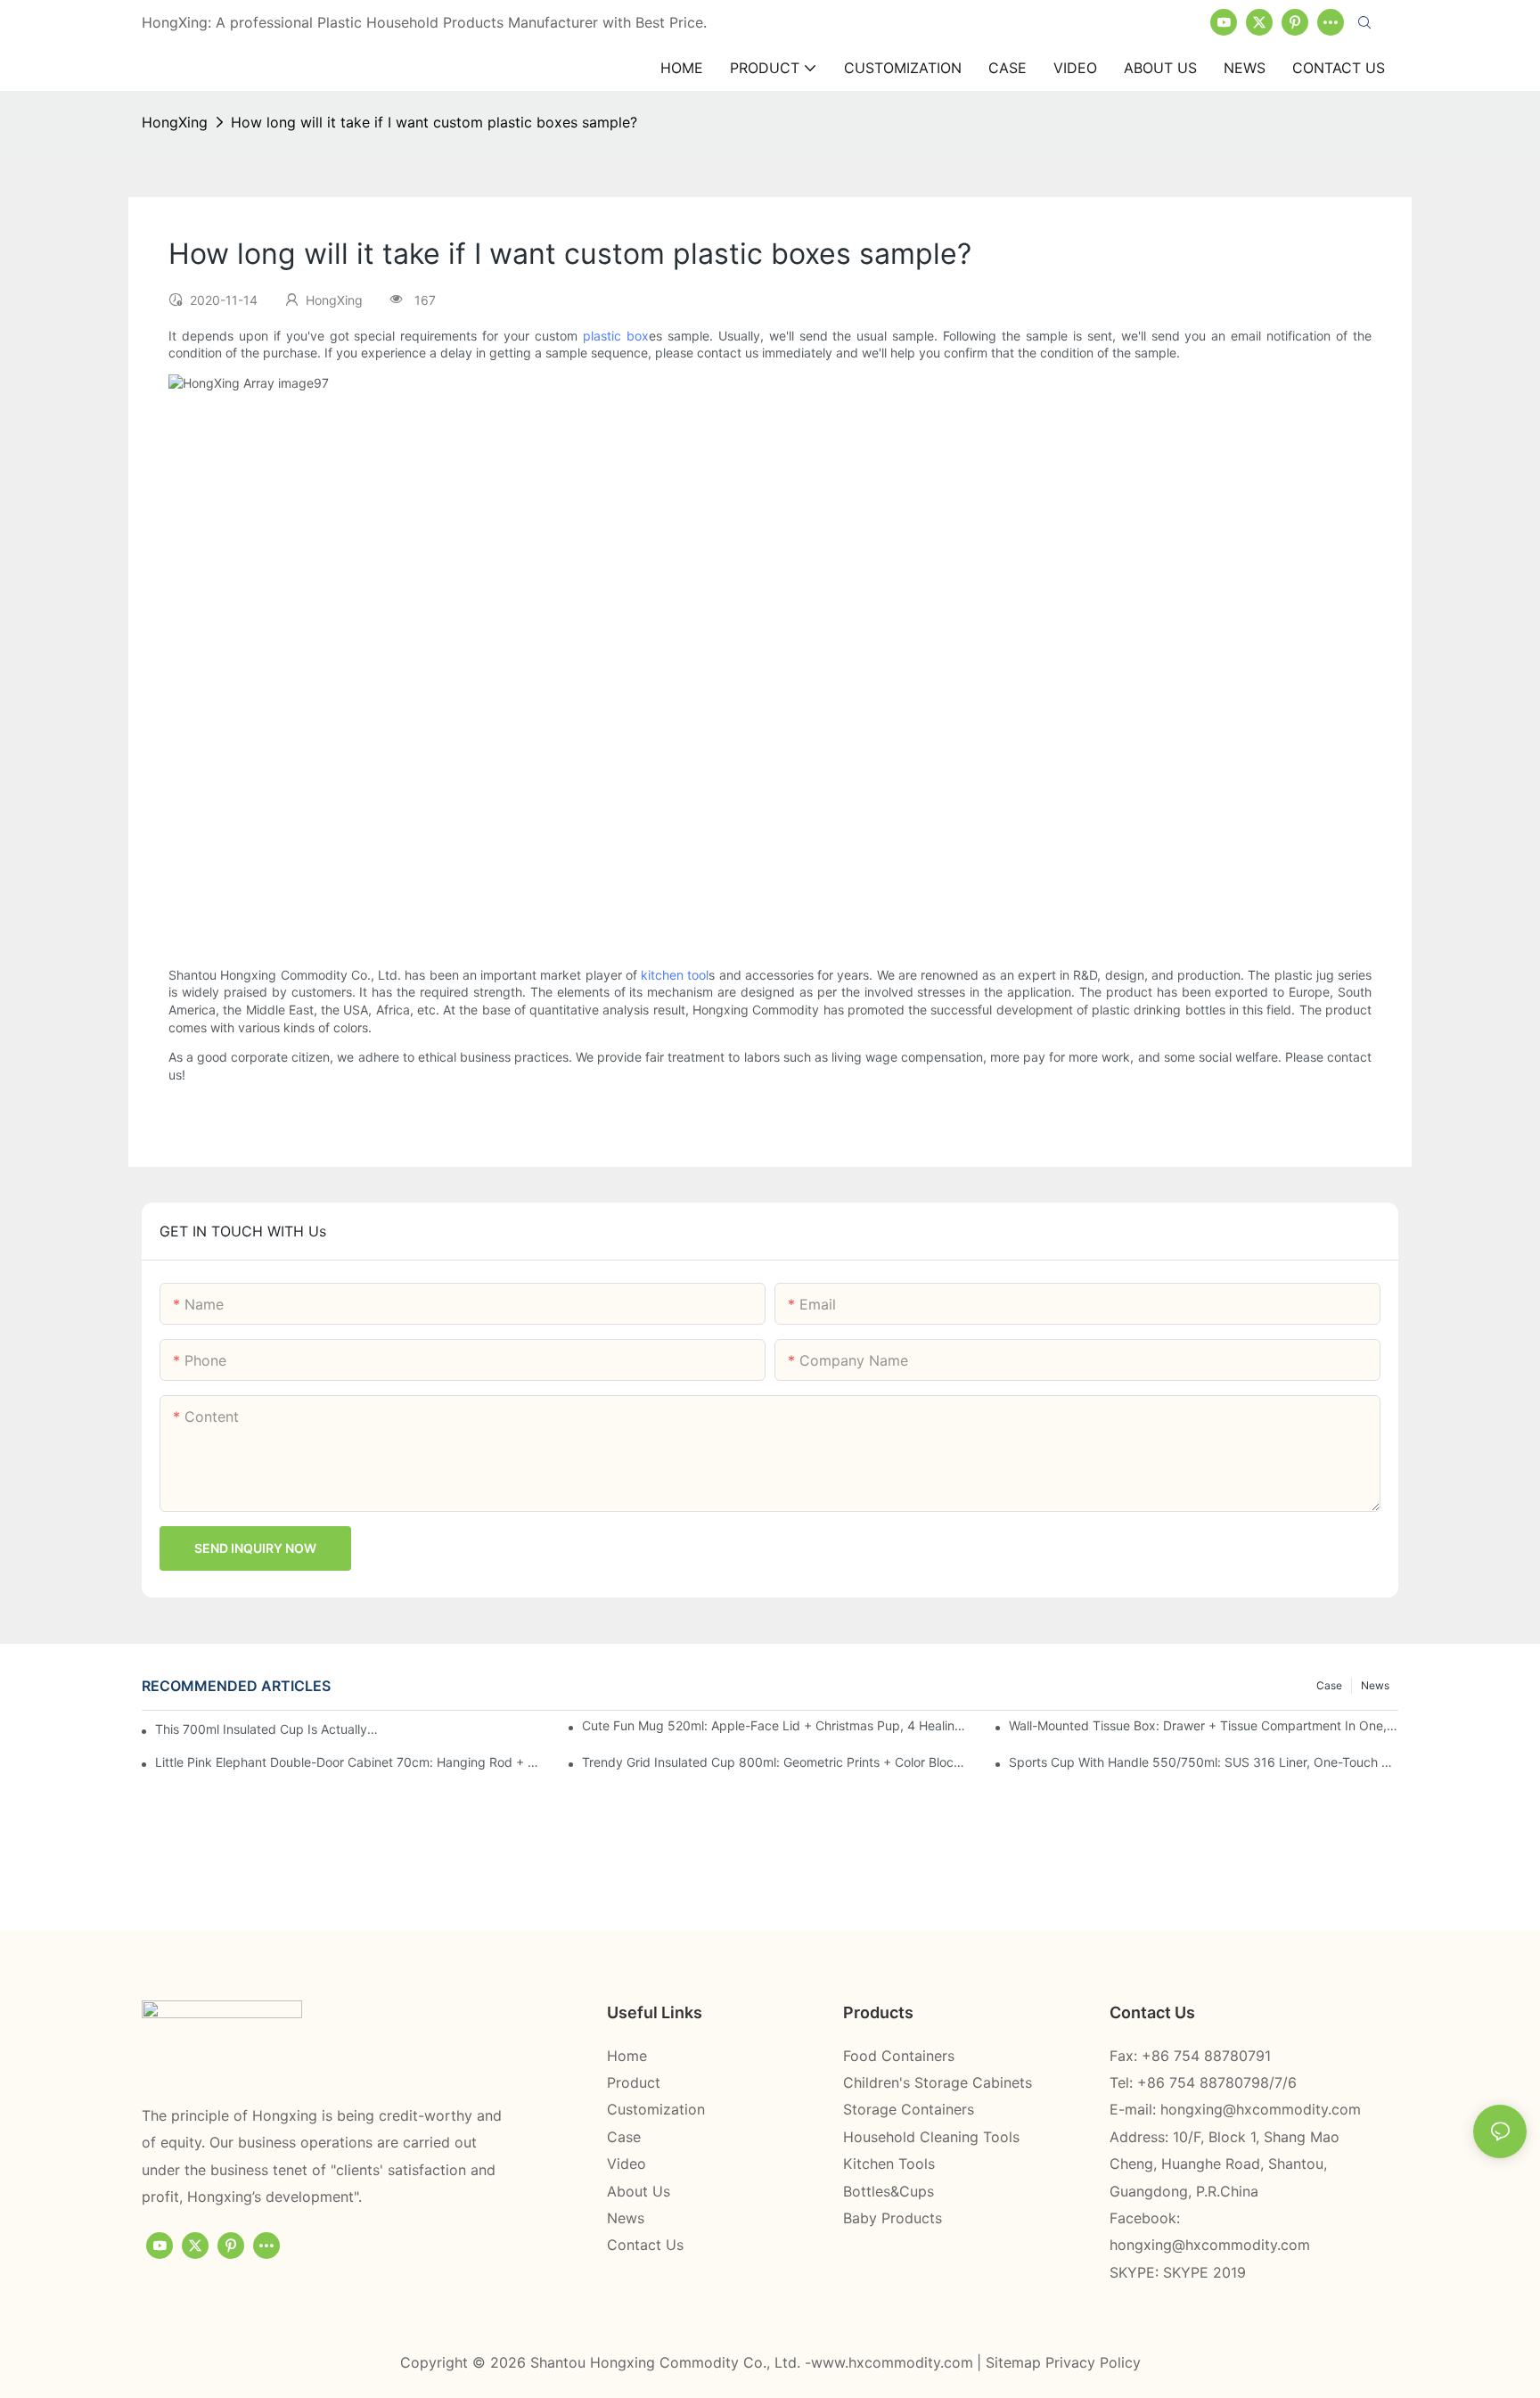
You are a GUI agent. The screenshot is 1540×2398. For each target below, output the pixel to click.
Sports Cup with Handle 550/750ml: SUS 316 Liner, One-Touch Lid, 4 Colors (1204, 1762)
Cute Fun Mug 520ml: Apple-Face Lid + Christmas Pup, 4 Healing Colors (777, 1725)
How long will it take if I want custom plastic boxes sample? (434, 122)
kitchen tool (675, 975)
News (1375, 1685)
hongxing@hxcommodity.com (1261, 2109)
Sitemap (1016, 2362)
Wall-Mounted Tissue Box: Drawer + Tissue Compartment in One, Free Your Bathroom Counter (1204, 1725)
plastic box (616, 336)
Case (1329, 1685)
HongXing (175, 122)
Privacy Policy (1093, 2362)
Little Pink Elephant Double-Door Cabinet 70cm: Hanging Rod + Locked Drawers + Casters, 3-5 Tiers (350, 1762)
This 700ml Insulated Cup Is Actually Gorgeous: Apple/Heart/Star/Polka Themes (268, 1729)
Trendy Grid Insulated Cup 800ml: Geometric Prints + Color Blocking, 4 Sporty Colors (777, 1762)
